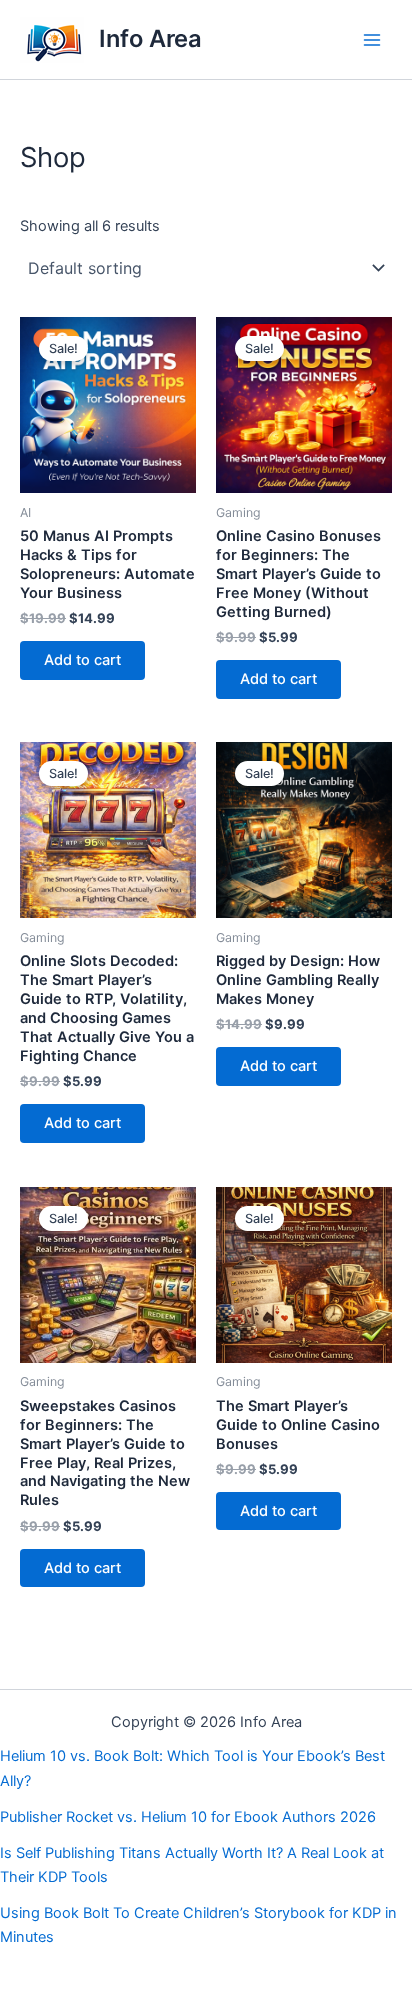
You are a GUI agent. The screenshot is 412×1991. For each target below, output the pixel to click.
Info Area (150, 38)
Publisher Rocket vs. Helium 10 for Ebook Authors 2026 (188, 1817)
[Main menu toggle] (372, 39)
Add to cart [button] (82, 660)
